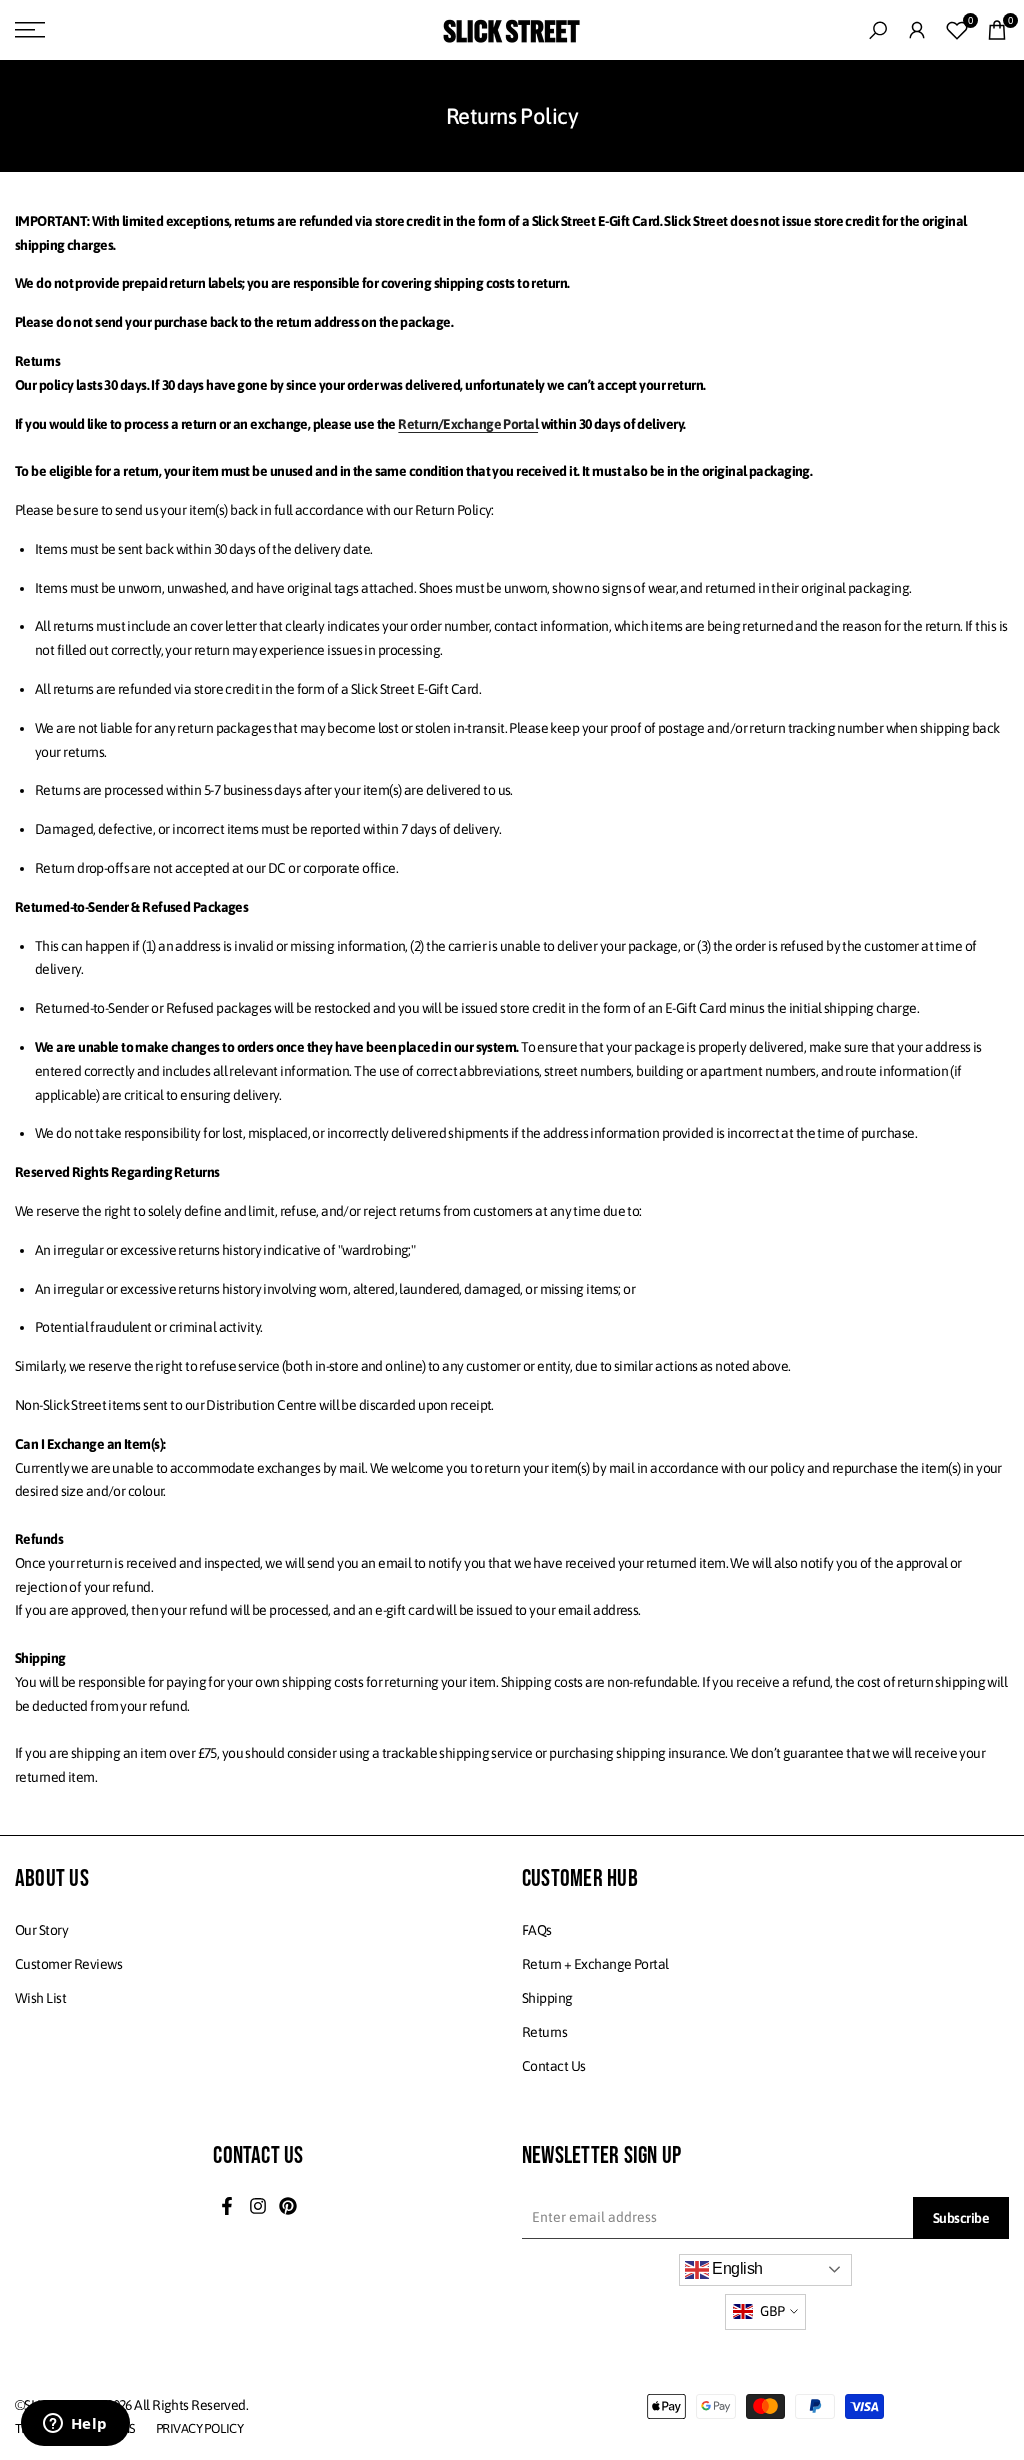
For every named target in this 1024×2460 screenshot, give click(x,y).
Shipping (547, 1998)
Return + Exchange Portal (595, 1964)
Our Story (41, 1930)
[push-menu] (30, 30)
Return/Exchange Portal (468, 424)
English (736, 2268)
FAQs (537, 1930)
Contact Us (553, 2066)
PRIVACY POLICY (199, 2428)
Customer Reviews (68, 1964)
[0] (957, 30)
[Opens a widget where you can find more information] (75, 2425)
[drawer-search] (878, 30)
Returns (544, 2032)
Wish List (40, 1998)
